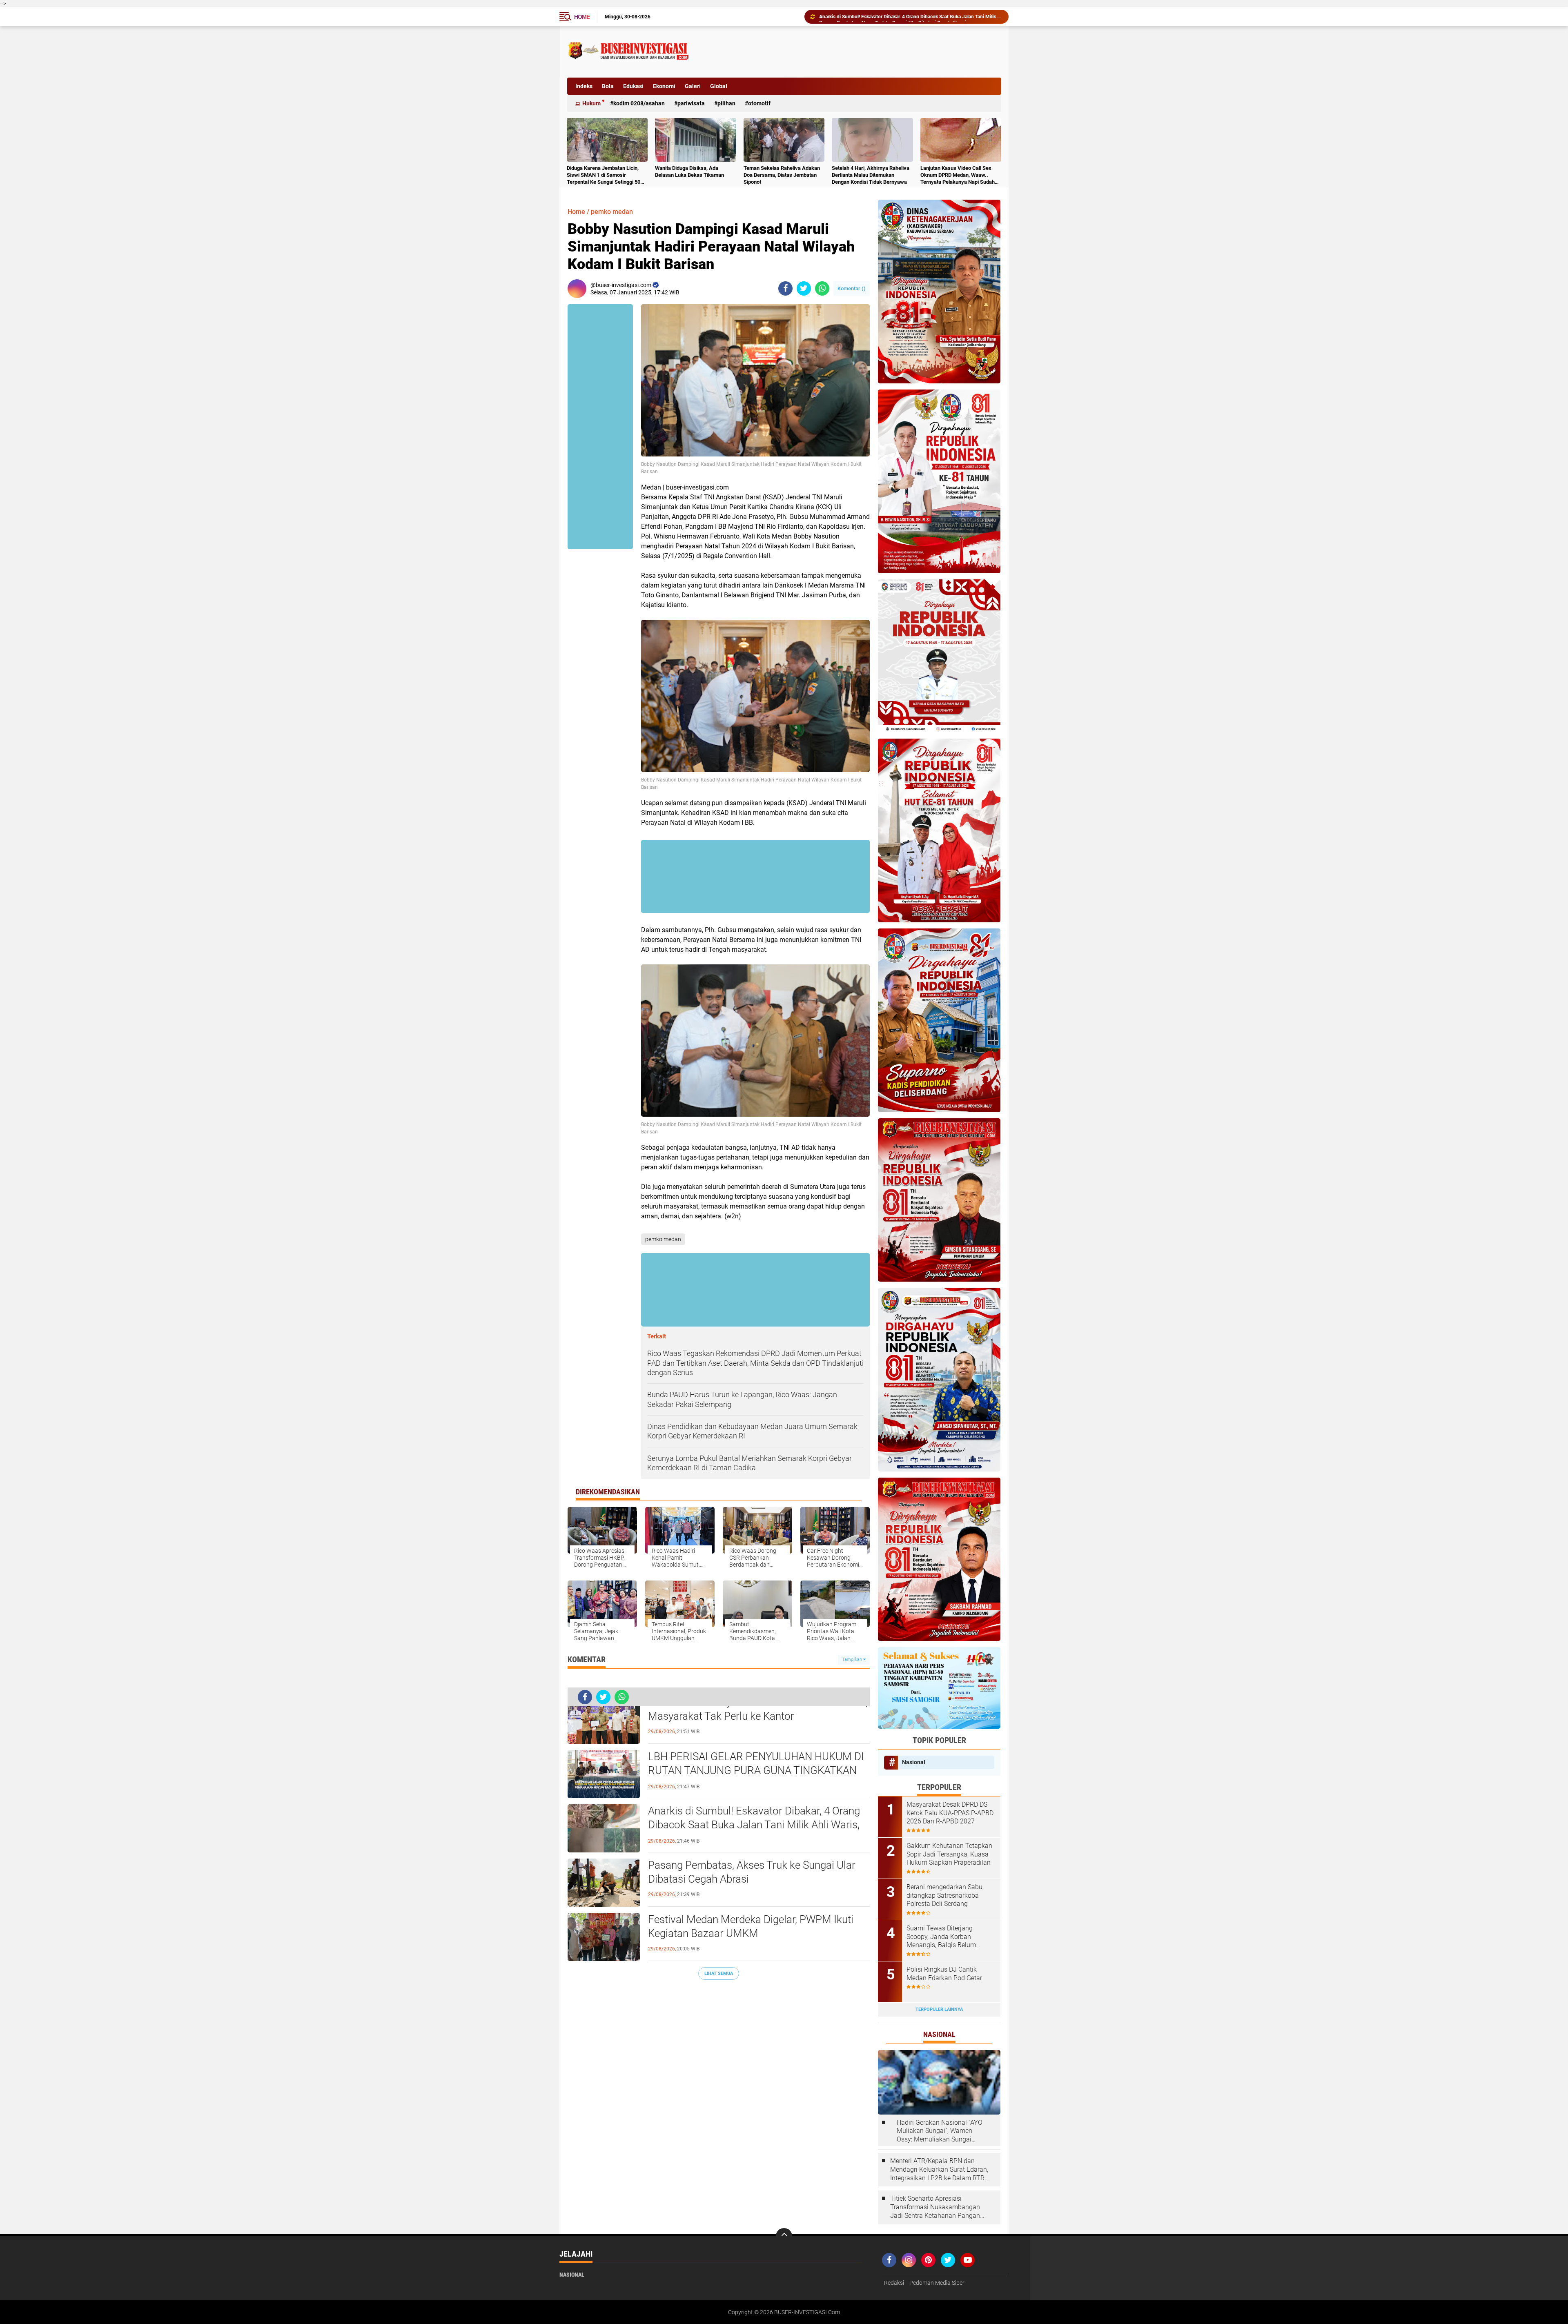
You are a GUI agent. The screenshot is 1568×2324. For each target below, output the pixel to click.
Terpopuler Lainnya (939, 2009)
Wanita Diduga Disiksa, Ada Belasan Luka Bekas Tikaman (689, 171)
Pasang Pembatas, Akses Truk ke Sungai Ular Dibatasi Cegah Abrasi (752, 1872)
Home (582, 17)
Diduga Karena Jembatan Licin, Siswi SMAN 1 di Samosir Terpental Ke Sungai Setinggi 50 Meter (604, 175)
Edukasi (633, 86)
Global (719, 86)
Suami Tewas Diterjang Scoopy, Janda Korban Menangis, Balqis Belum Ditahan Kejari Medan (941, 1937)
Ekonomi (664, 86)
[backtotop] (784, 2236)
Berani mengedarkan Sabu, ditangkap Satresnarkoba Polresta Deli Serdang (945, 1895)
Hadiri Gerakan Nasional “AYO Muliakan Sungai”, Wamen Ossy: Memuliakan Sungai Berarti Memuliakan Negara (940, 2131)
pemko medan (612, 212)
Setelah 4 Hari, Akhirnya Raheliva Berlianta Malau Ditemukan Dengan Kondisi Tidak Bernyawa (871, 175)
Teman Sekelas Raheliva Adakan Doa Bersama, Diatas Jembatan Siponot (782, 175)
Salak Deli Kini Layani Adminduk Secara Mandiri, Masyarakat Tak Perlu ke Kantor (758, 1709)
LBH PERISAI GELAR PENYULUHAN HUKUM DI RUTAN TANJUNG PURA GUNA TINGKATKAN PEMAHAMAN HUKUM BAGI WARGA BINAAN (756, 1770)
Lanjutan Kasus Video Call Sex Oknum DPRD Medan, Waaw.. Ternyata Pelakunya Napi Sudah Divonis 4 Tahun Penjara (958, 175)
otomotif (759, 103)
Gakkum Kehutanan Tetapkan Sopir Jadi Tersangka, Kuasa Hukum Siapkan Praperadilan (949, 1854)
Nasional (914, 1762)
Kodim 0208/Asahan (639, 103)
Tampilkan (853, 1660)
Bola (608, 86)
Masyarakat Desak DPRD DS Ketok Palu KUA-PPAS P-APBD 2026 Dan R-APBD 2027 (950, 1813)
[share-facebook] (785, 288)
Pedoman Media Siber (937, 2283)
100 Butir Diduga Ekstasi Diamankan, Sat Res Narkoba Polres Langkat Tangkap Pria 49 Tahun (910, 17)
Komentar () (852, 288)
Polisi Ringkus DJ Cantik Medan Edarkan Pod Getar (944, 1974)
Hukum (591, 103)
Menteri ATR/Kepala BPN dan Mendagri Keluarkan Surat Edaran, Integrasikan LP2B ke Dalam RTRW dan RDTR (940, 2170)
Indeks (584, 86)
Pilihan (726, 103)
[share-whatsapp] (822, 288)
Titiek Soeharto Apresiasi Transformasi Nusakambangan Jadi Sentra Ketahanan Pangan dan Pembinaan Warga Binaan (935, 2207)
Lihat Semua (719, 1973)
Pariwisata (691, 103)
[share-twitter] (804, 288)
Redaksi (894, 2283)
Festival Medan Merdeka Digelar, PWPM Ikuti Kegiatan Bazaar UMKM (751, 1926)
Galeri (693, 86)
